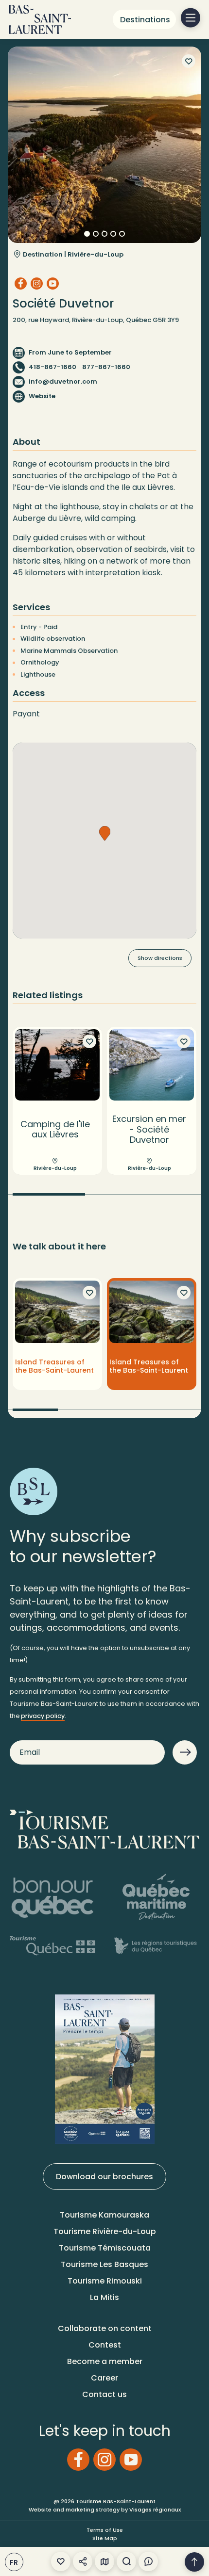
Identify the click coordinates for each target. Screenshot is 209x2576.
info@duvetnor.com (63, 381)
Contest (105, 2345)
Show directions (160, 958)
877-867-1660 (106, 367)
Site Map (105, 2538)
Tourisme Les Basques (104, 2264)
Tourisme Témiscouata (105, 2248)
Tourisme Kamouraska (104, 2215)
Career (104, 2378)
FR (14, 2562)
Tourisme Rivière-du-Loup (105, 2231)
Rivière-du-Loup (96, 254)
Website (42, 396)
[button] (105, 833)
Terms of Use (105, 2530)
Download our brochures (104, 2177)
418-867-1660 (52, 367)
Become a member (105, 2361)
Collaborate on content (105, 2328)
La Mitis (104, 2297)
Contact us (104, 2394)
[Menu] (191, 18)
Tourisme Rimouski (105, 2281)
